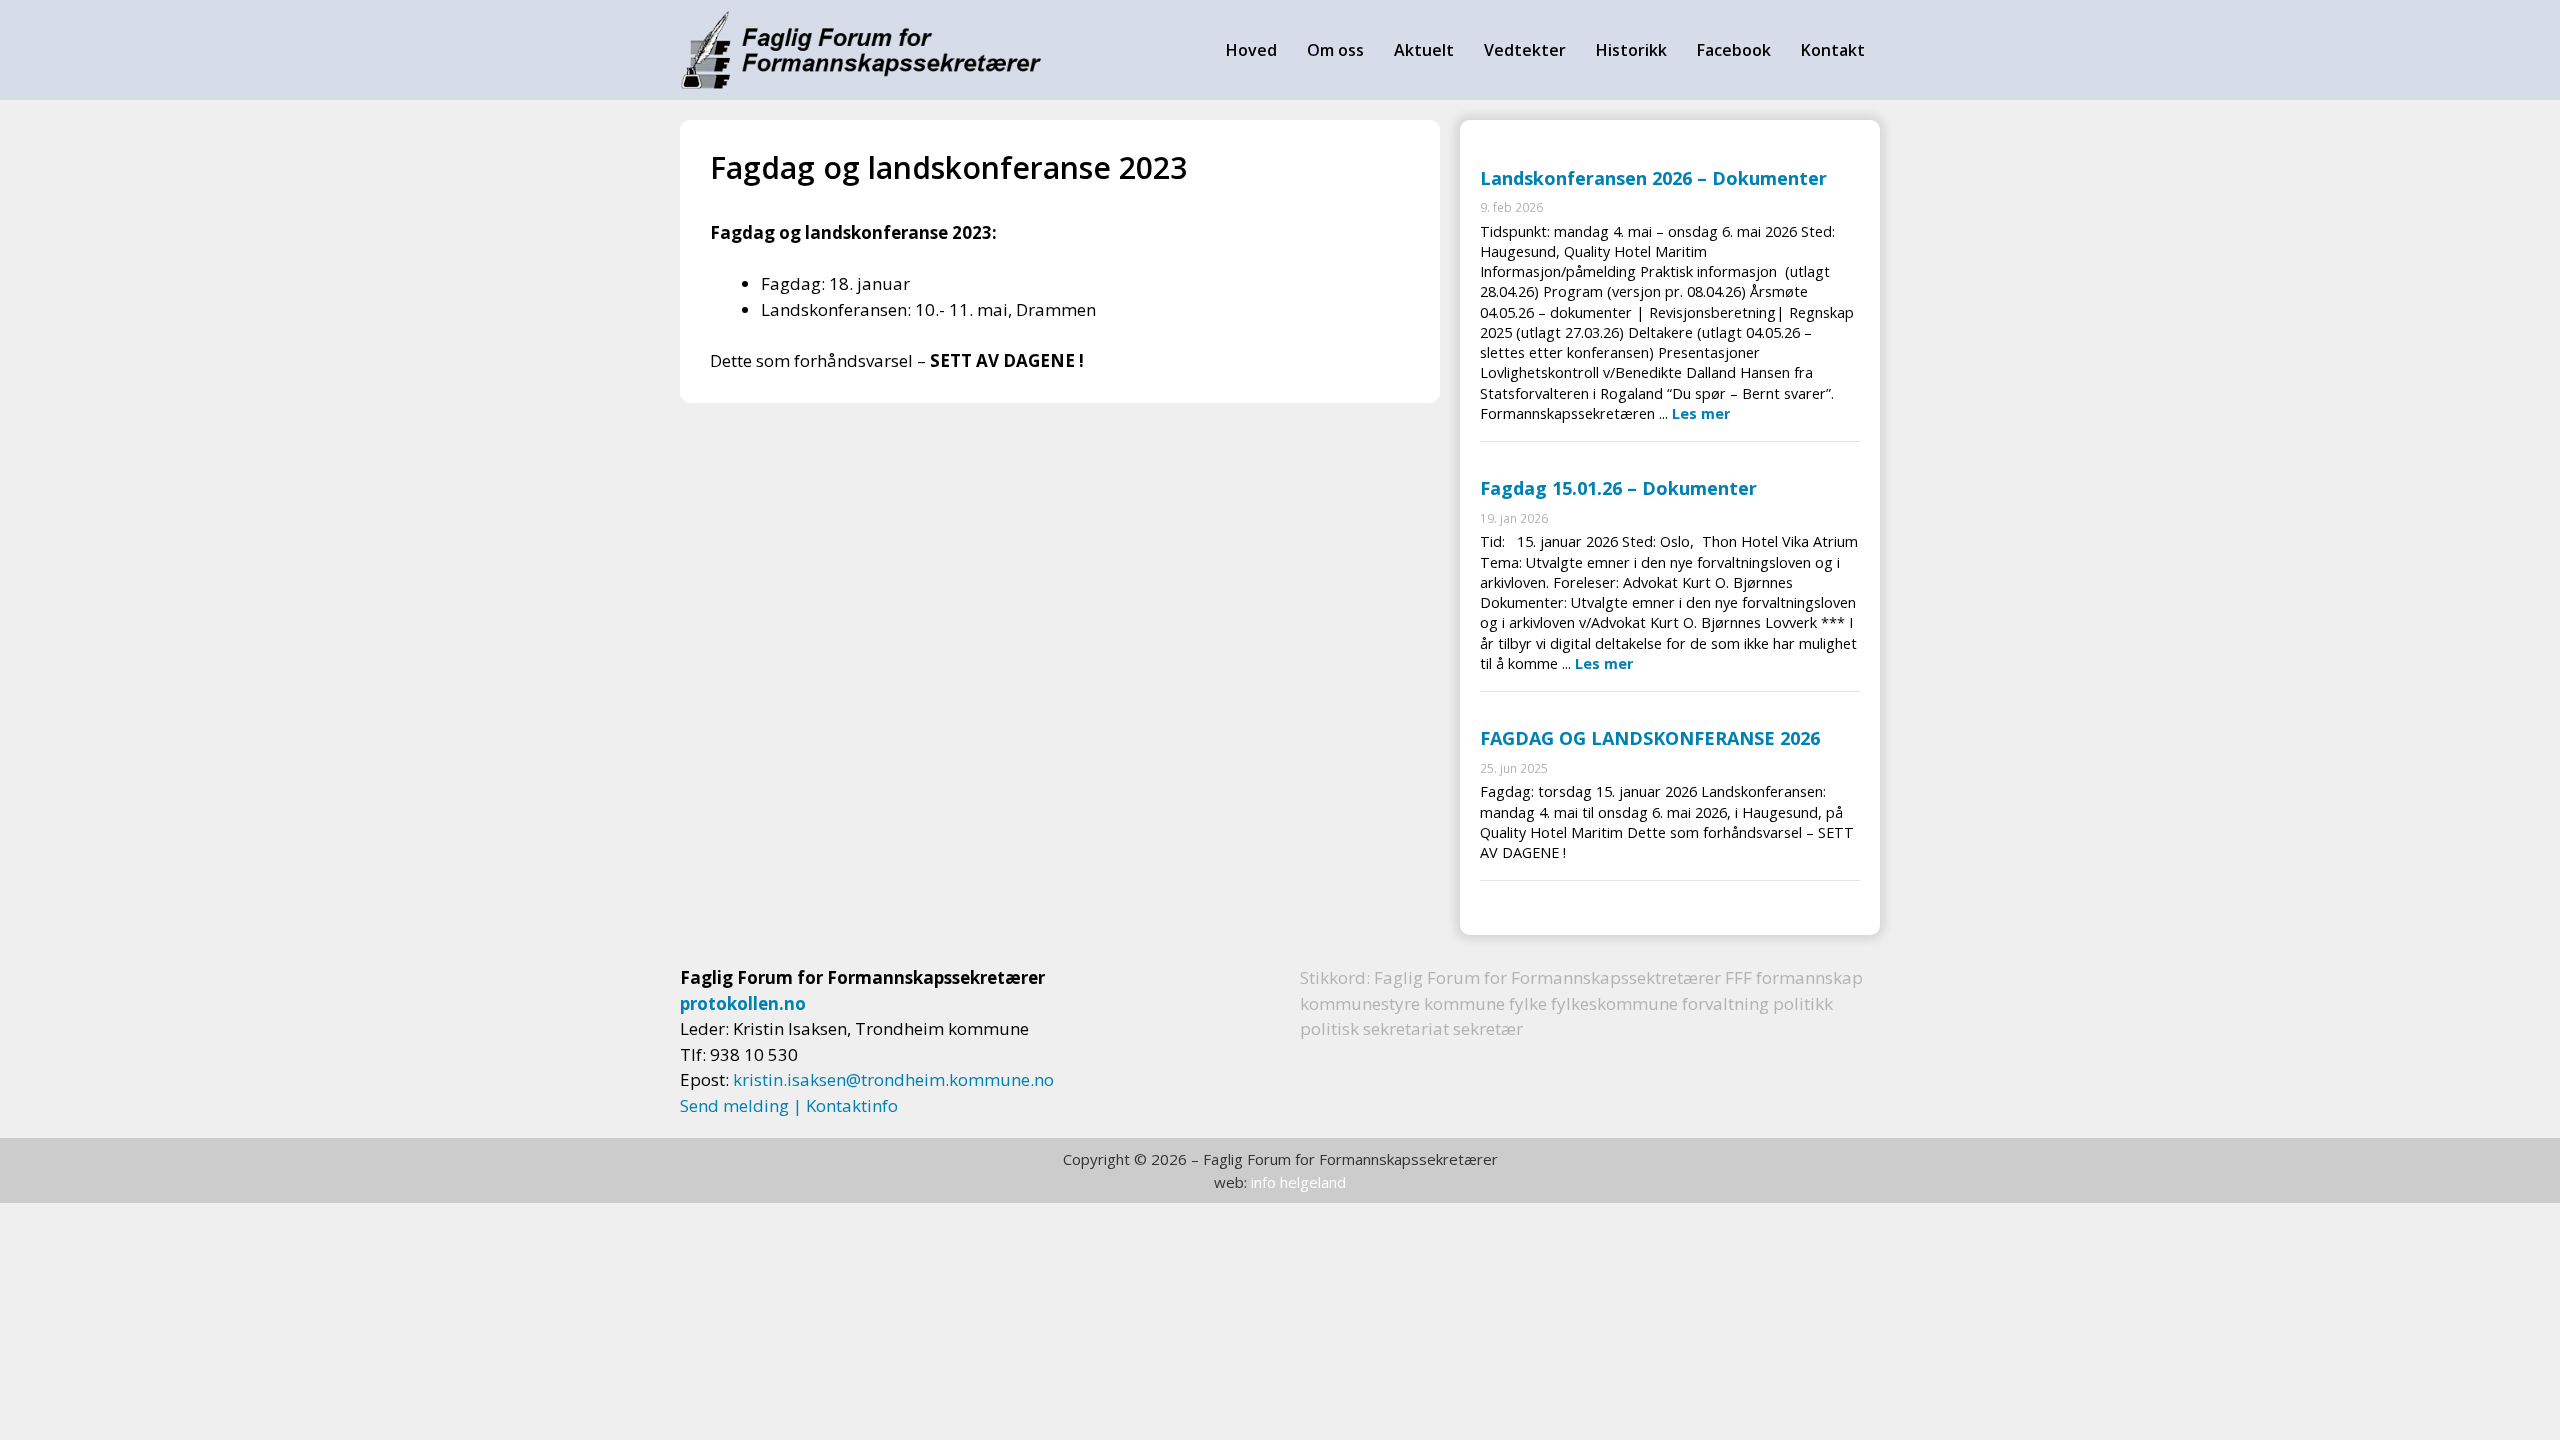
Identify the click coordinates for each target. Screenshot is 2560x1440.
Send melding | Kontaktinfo (789, 1105)
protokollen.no (743, 1003)
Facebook (1734, 50)
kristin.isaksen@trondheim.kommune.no (893, 1079)
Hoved (1251, 50)
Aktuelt (1424, 50)
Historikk (1631, 50)
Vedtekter (1525, 50)
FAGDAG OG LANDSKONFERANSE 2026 (1650, 738)
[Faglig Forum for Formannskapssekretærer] (861, 50)
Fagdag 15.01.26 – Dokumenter (1618, 488)
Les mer (1701, 413)
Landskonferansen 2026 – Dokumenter (1653, 178)
